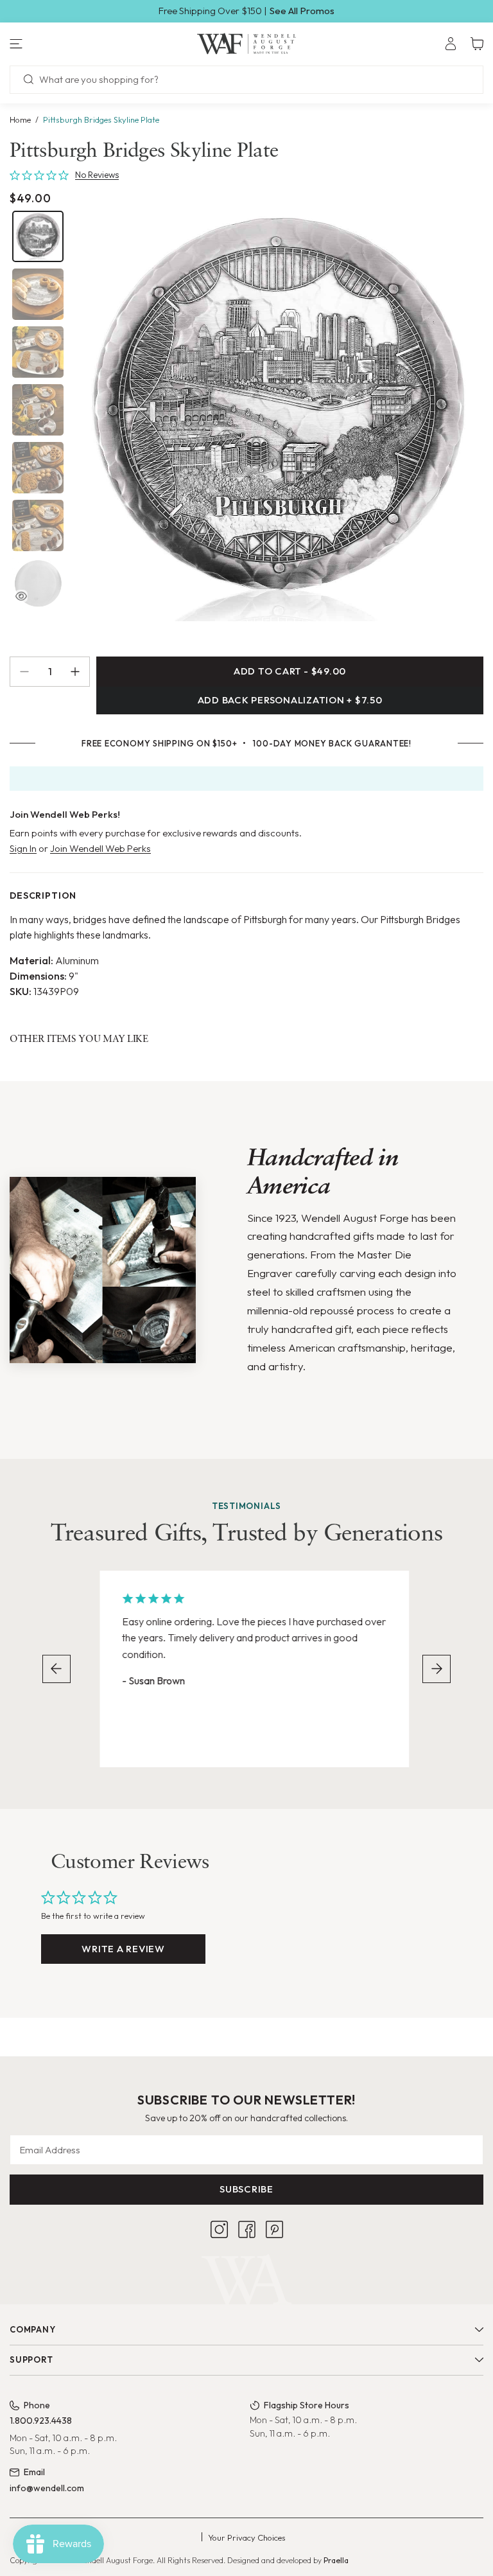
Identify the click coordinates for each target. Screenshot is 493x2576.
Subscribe (246, 2189)
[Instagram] (219, 2229)
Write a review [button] (123, 1949)
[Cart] (477, 44)
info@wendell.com (47, 2488)
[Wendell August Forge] (247, 44)
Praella (336, 2560)
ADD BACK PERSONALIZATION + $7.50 (290, 700)
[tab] (38, 236)
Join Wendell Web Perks (100, 848)
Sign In (23, 848)
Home (20, 119)
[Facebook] (247, 2229)
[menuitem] (451, 44)
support (31, 2360)
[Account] (451, 44)
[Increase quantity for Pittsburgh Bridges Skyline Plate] (80, 672)
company (32, 2329)
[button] (82, 44)
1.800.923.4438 (41, 2421)
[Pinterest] (274, 2229)
